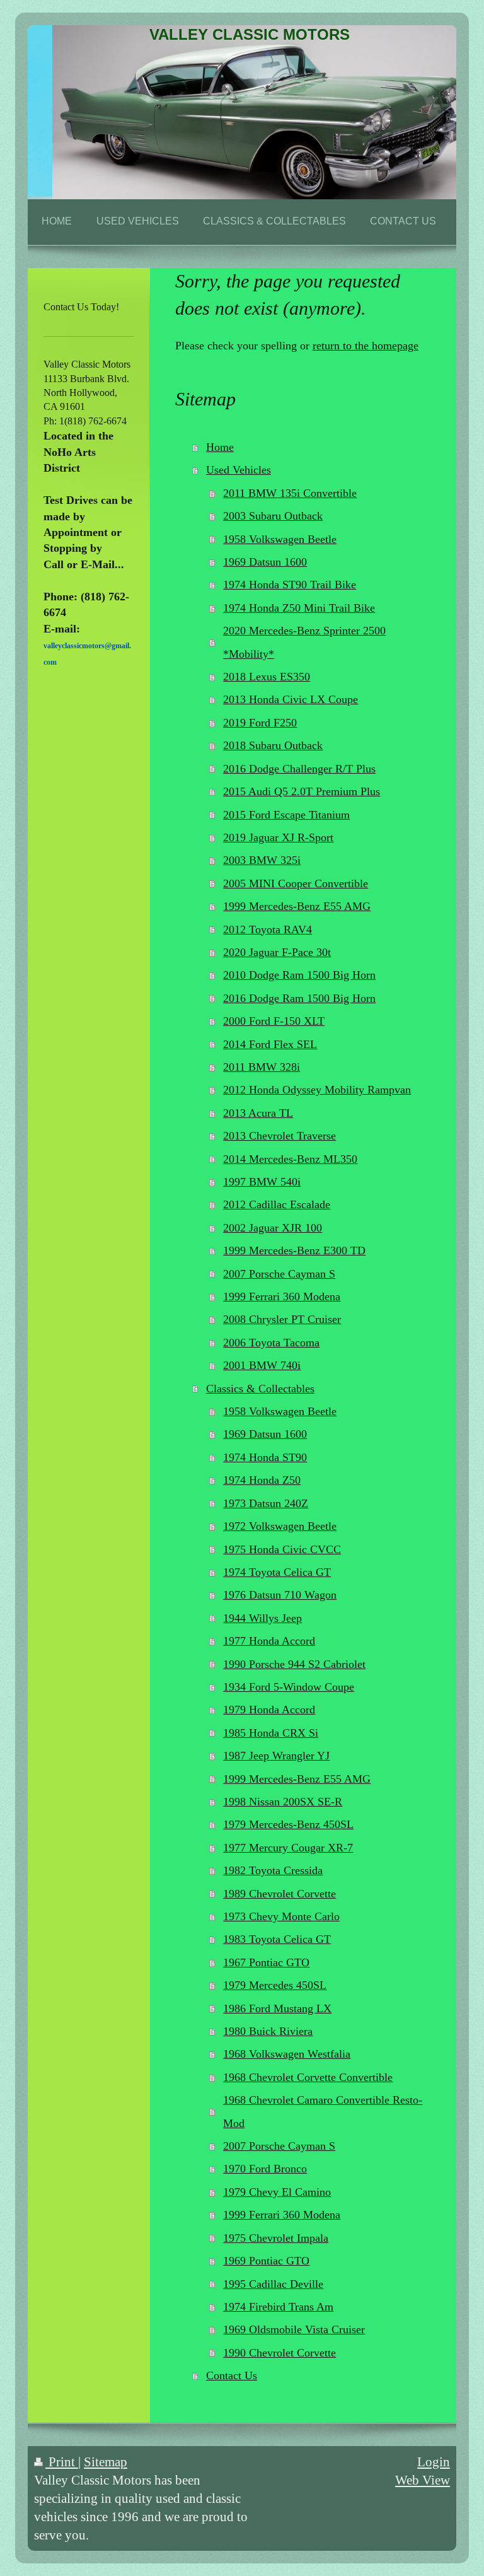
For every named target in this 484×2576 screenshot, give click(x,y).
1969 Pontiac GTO (266, 2261)
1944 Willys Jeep (262, 1618)
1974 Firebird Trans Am (278, 2307)
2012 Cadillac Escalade (277, 1204)
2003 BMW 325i (262, 860)
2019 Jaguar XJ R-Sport (278, 837)
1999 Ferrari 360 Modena (282, 1297)
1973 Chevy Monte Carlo (281, 1916)
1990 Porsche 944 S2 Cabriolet (294, 1664)
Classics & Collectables (260, 1389)
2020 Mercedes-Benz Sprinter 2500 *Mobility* (304, 642)
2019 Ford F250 (260, 723)
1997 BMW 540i (262, 1182)
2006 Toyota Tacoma (271, 1343)
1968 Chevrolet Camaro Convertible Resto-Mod (323, 2111)
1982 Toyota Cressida (273, 1870)
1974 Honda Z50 (262, 1480)
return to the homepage (366, 346)
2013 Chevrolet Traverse (279, 1136)
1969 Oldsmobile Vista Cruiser (294, 2329)
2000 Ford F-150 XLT (274, 1021)
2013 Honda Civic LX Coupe (291, 699)
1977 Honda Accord (269, 1641)
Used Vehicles (239, 470)
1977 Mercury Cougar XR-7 (288, 1848)
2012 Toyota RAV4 (268, 930)
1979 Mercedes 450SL (275, 1985)
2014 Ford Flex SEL (270, 1044)
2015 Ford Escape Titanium (286, 815)
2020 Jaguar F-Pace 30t (277, 952)
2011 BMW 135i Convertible (290, 493)
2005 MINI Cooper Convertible (296, 883)
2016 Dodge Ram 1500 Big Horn (299, 998)
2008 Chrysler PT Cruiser (282, 1319)
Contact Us (232, 2375)
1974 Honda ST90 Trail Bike (290, 585)
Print (62, 2462)
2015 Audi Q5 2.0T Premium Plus (302, 791)
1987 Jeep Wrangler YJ (276, 1756)
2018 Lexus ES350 (267, 677)
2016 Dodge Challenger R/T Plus (299, 769)
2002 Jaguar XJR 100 (273, 1228)
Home (220, 447)
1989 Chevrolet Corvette (279, 1894)
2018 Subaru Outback (273, 745)
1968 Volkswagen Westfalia (287, 2054)
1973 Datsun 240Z (266, 1503)
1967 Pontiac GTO (266, 1962)
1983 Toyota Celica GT (277, 1939)
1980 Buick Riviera (268, 2031)
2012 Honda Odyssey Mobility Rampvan (317, 1090)
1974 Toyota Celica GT (277, 1572)
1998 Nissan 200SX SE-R (283, 1802)
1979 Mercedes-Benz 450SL (288, 1824)
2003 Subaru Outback (273, 516)
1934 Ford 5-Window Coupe (289, 1687)
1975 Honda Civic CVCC (282, 1549)
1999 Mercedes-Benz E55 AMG (297, 906)
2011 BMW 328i (262, 1067)
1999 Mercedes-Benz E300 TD (294, 1250)
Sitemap (106, 2462)
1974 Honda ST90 (265, 1457)
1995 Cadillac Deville (273, 2284)
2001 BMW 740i (262, 1365)
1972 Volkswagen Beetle (280, 1526)
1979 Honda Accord (269, 1710)
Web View (423, 2480)
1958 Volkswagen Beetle (280, 539)
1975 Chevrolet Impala (276, 2238)
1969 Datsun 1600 (265, 562)
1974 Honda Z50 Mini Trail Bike (299, 608)
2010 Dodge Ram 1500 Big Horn (299, 975)
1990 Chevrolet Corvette (279, 2353)
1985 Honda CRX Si (271, 1733)
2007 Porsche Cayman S (279, 1274)
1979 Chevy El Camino (277, 2192)
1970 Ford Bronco (265, 2169)
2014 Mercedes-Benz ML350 (290, 1159)
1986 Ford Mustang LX (277, 2008)
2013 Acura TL (258, 1113)
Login (434, 2462)
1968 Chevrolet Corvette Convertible (308, 2077)
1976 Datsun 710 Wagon (280, 1595)
